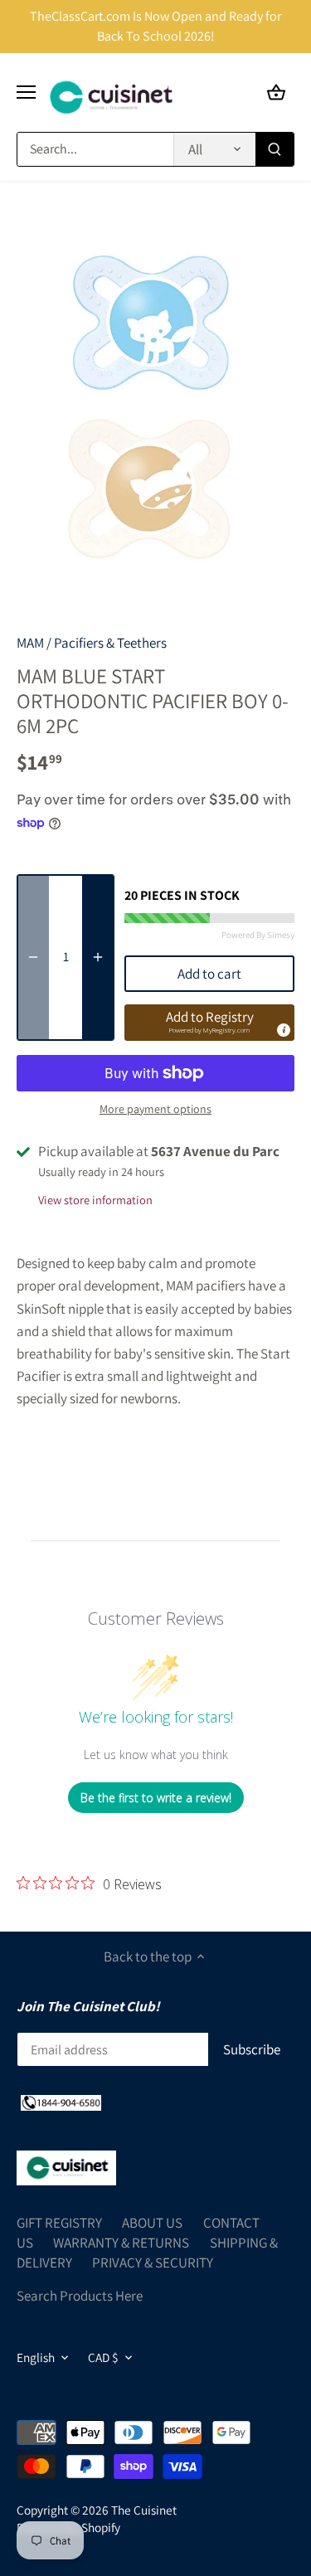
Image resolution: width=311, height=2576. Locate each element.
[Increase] (98, 957)
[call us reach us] (61, 2102)
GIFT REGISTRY (59, 2223)
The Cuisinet (144, 2510)
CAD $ (103, 2357)
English (36, 2357)
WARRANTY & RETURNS (121, 2243)
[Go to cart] (276, 92)
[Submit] (275, 149)
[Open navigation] (26, 92)
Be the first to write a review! (156, 1798)
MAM (30, 643)
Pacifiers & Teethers (110, 643)
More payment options (155, 1109)
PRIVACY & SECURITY (153, 2263)
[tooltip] (283, 1029)
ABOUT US (152, 2223)
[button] (209, 1023)
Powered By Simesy (258, 935)
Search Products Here (80, 2296)
